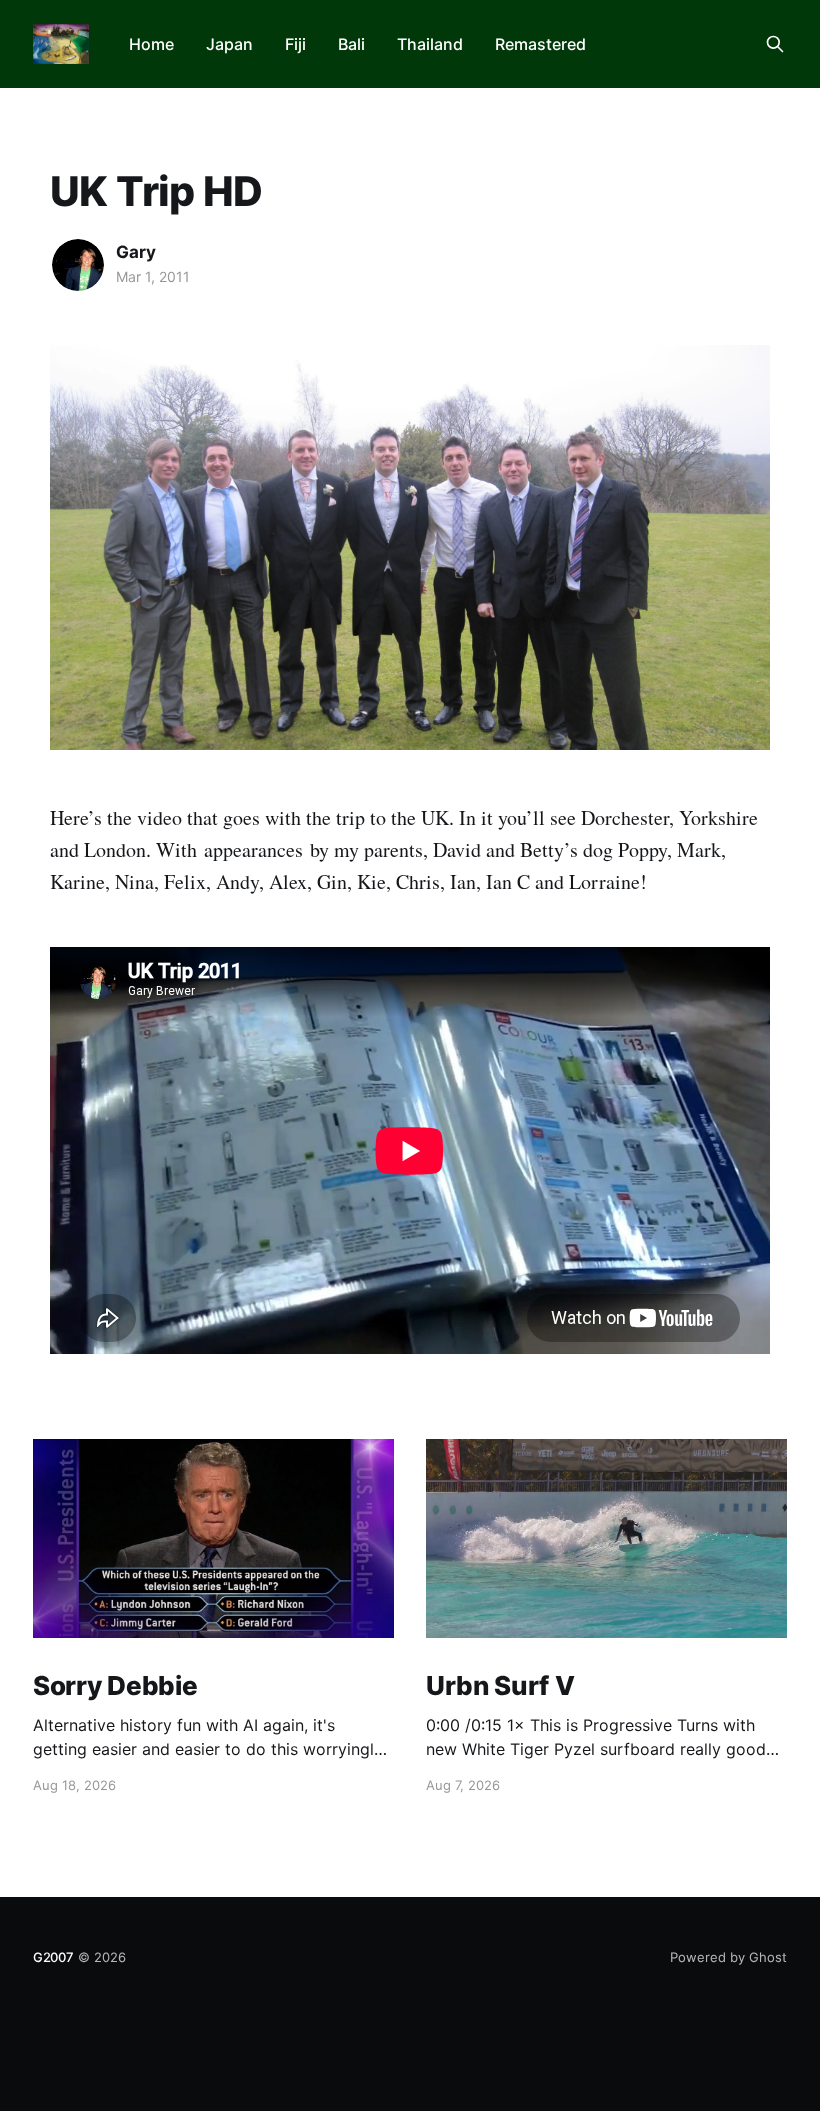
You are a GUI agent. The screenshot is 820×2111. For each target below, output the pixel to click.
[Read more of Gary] (78, 265)
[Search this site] (775, 44)
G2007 (53, 1957)
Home (151, 44)
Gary (136, 252)
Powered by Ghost (728, 1957)
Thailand (430, 44)
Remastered (540, 44)
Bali (351, 44)
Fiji (295, 44)
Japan (229, 44)
